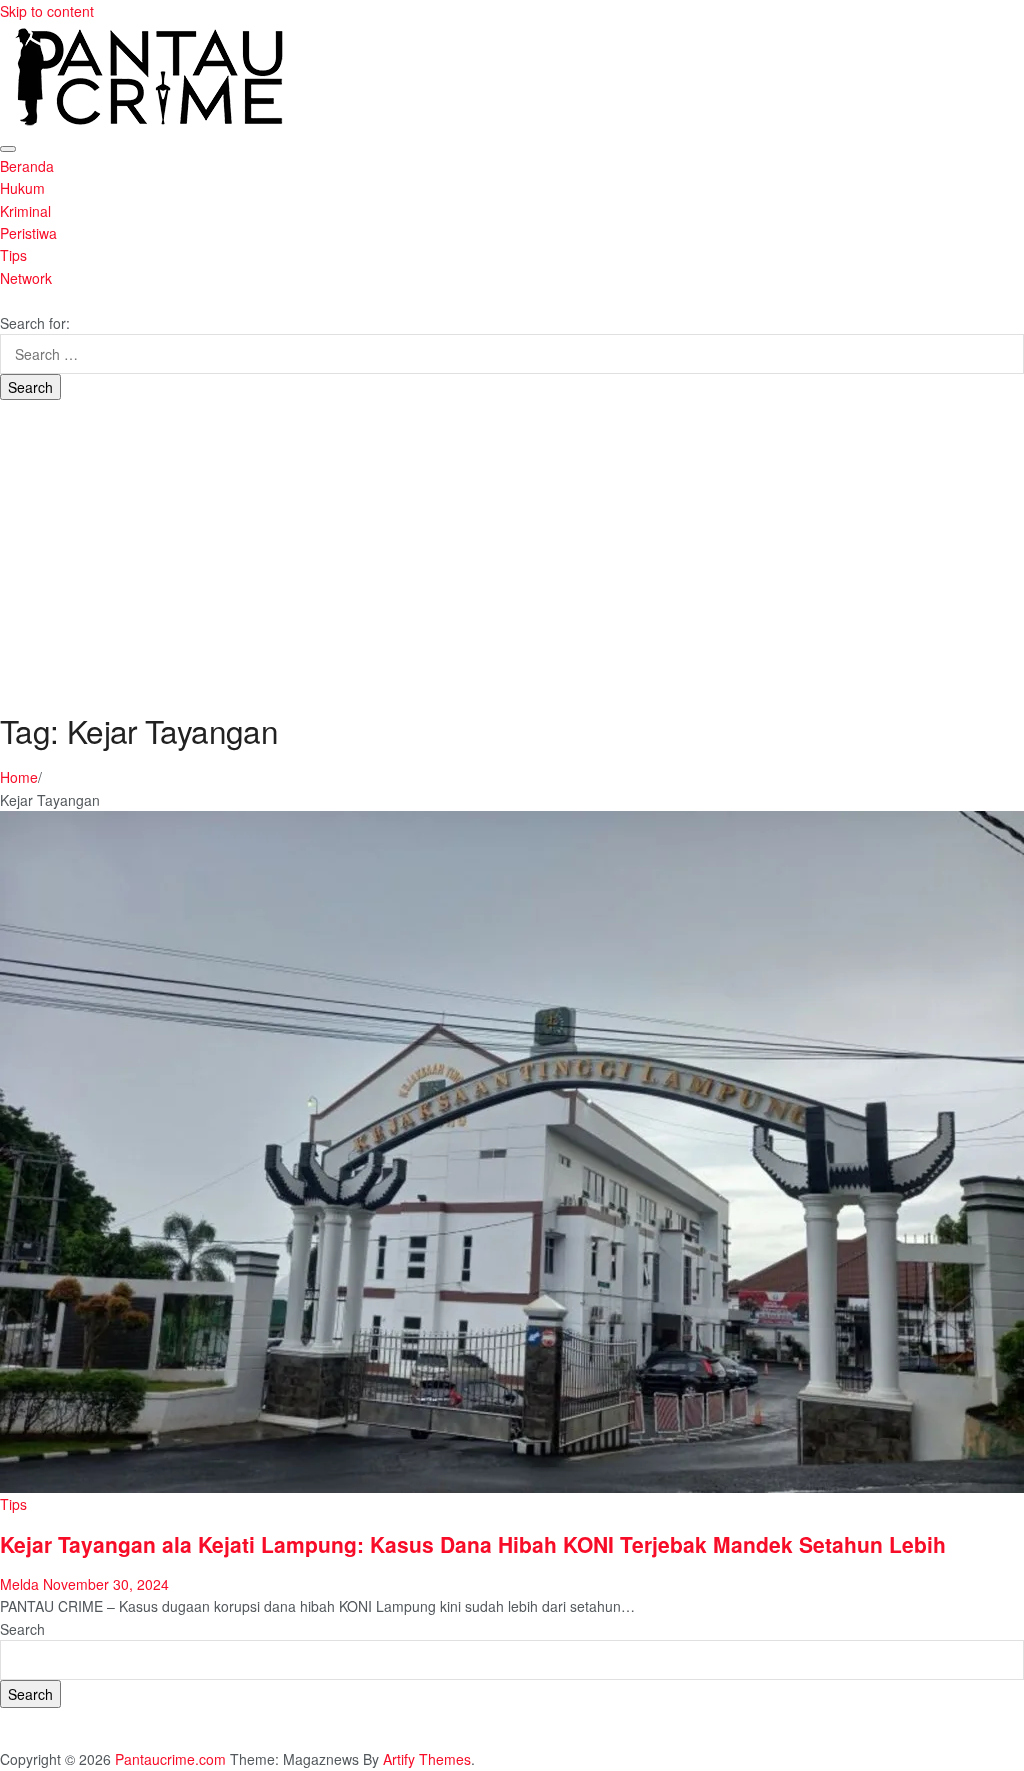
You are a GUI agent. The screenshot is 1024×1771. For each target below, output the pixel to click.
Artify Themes (427, 1759)
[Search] (5, 300)
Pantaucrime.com (170, 1759)
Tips (13, 255)
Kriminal (25, 211)
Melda (19, 1584)
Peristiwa (28, 233)
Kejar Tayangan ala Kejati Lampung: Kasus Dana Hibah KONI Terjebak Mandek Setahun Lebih (473, 1544)
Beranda (27, 166)
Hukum (22, 188)
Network (26, 278)
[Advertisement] (512, 550)
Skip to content (47, 11)
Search (22, 1629)
